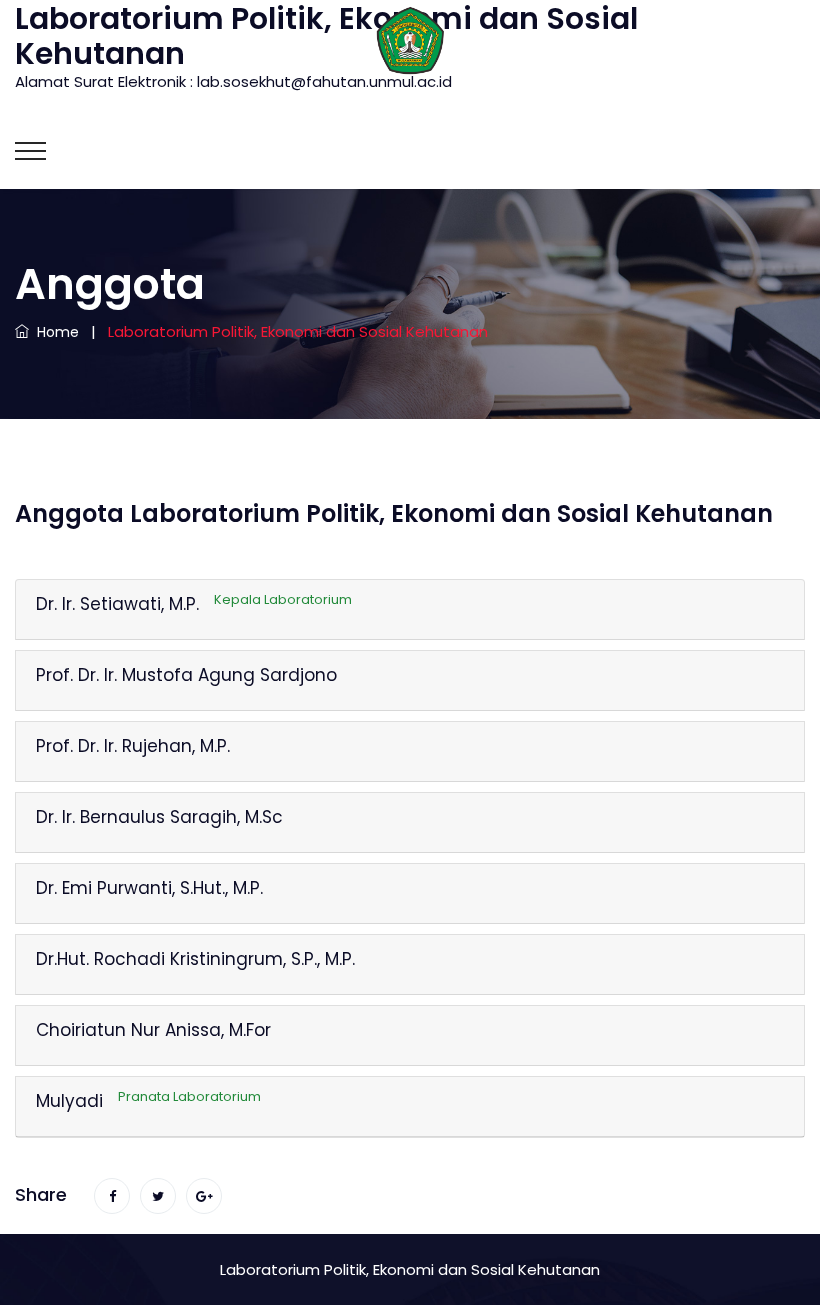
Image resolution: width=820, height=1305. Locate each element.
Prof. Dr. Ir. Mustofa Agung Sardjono (186, 675)
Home (54, 332)
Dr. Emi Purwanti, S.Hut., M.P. (149, 888)
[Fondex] (410, 39)
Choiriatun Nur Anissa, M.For (153, 1030)
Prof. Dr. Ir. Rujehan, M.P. (133, 746)
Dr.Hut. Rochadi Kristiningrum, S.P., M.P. (195, 959)
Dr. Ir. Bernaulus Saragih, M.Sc (159, 817)
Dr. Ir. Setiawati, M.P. (194, 604)
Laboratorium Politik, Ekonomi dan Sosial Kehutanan (410, 1269)
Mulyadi (148, 1101)
